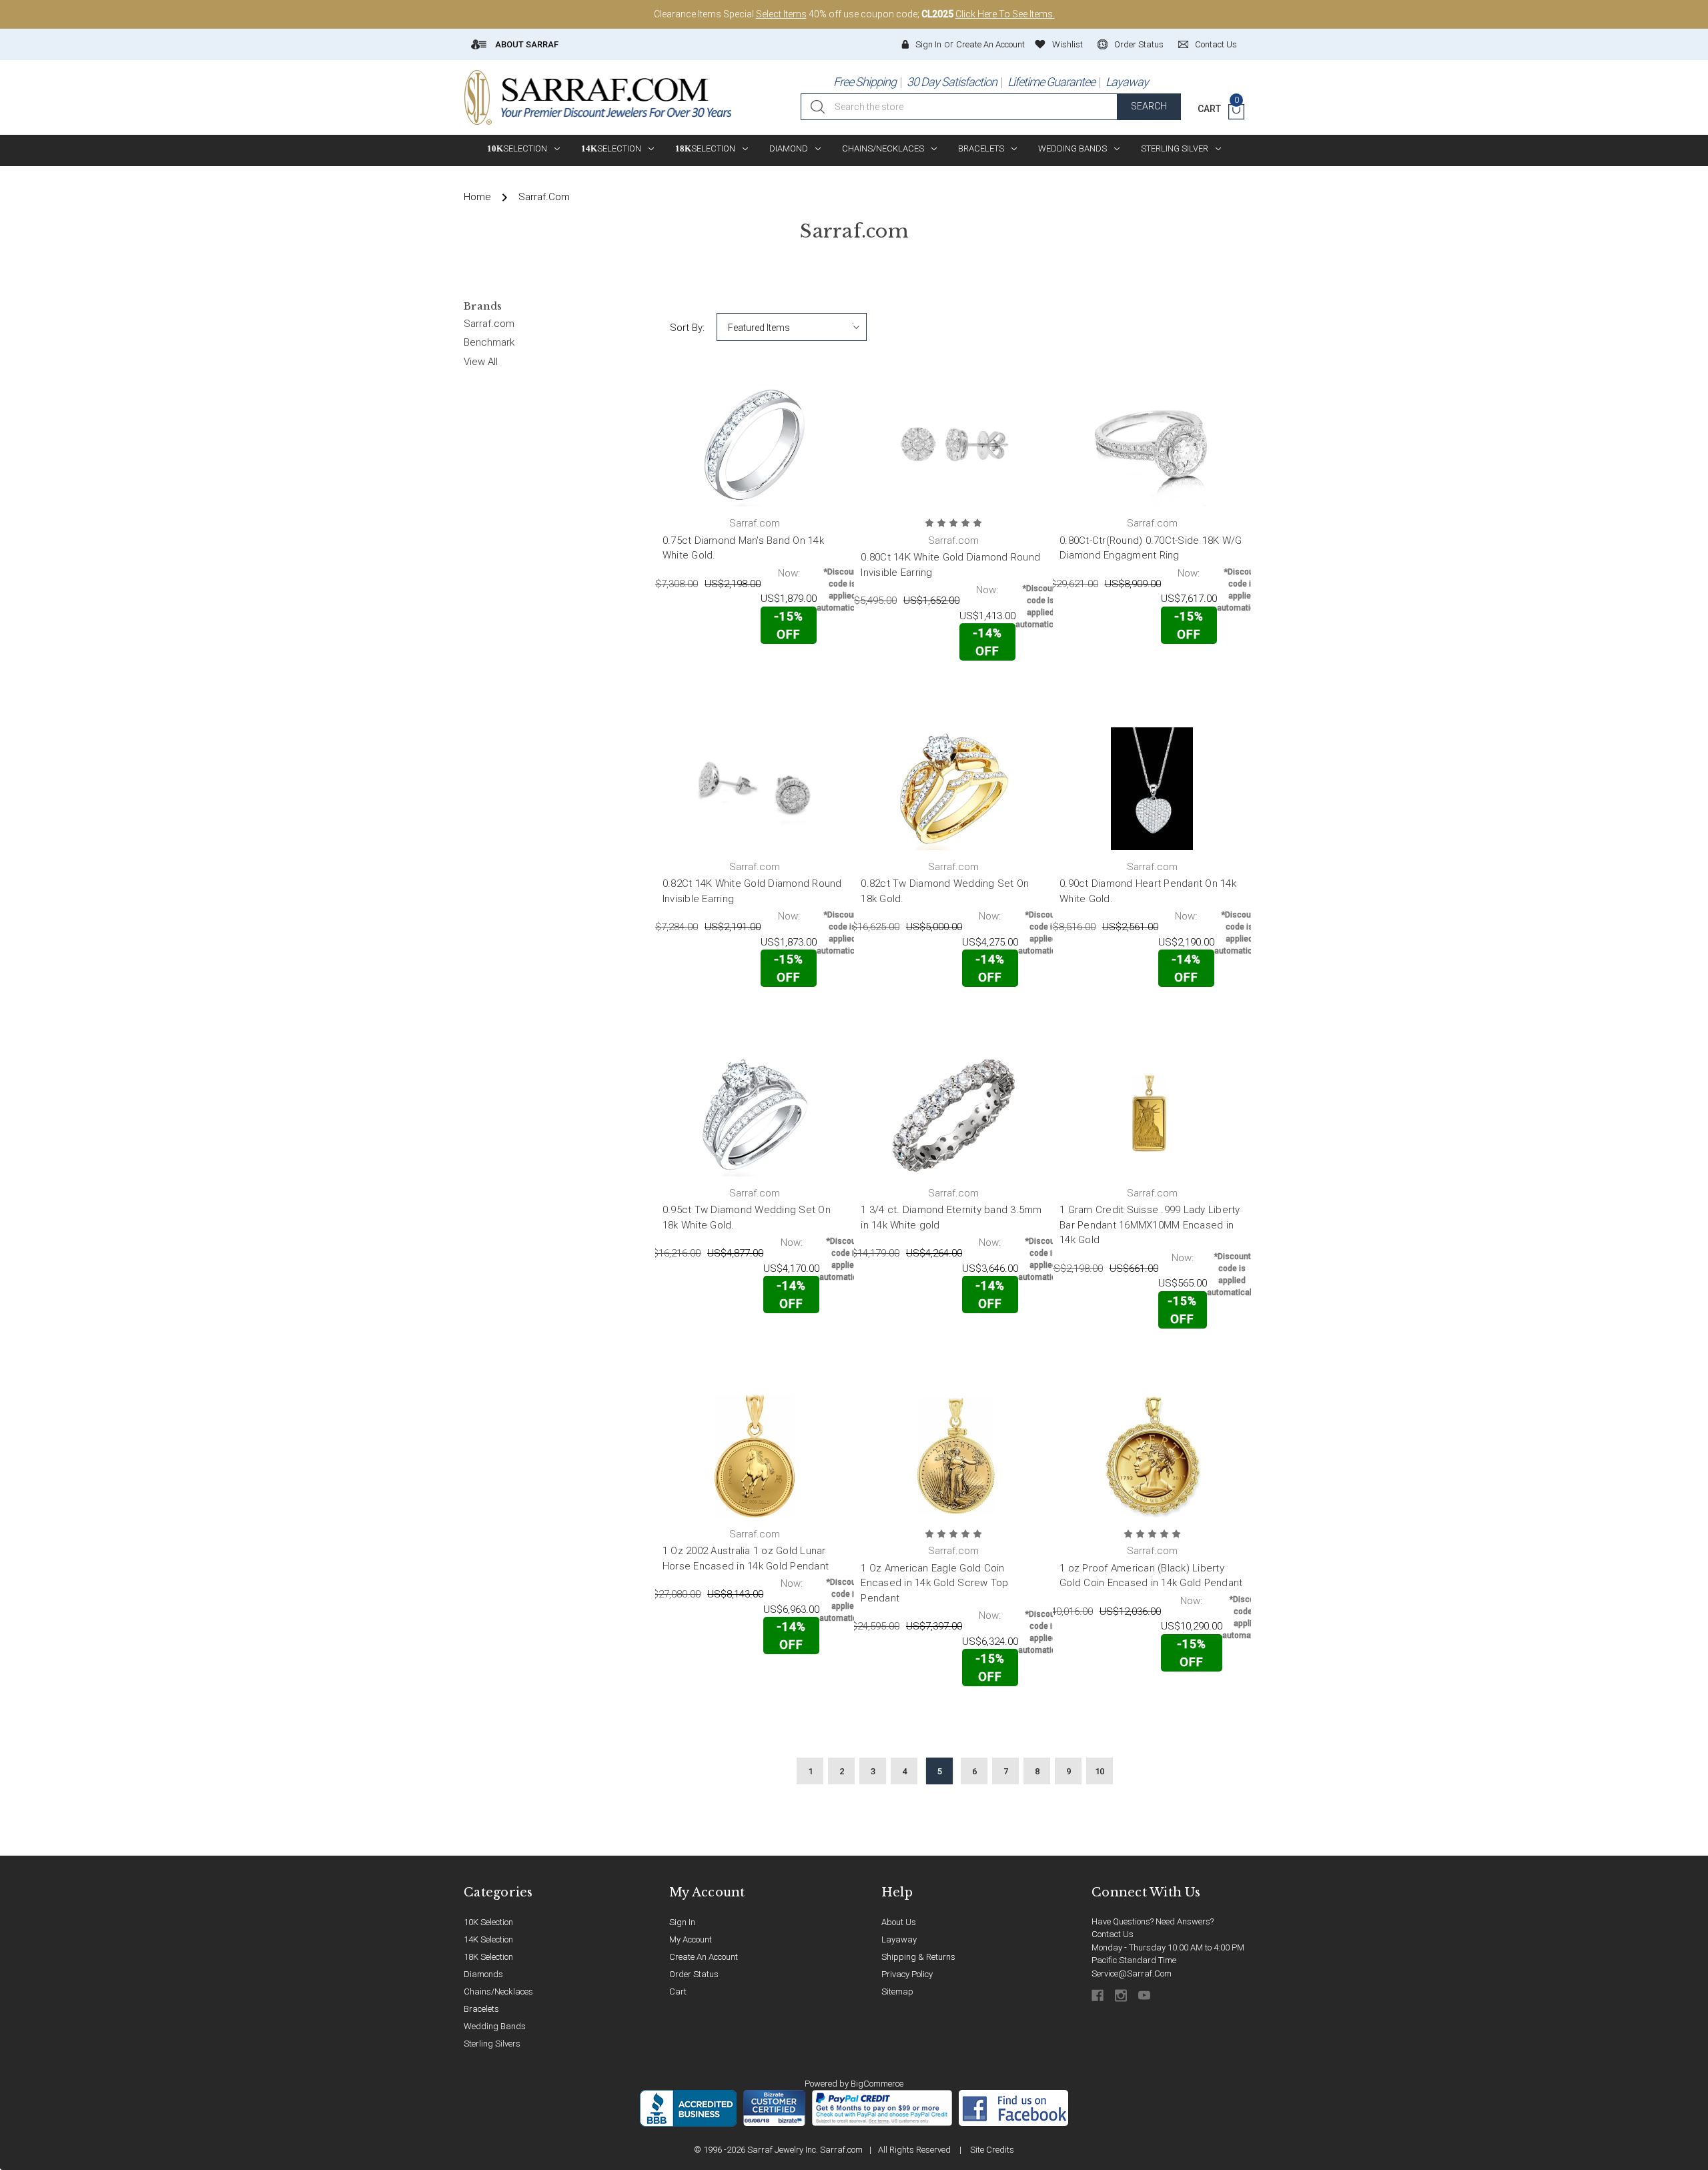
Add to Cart (905, 690)
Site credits (992, 2150)
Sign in (928, 44)
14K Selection (488, 1939)
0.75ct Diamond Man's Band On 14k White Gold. (743, 548)
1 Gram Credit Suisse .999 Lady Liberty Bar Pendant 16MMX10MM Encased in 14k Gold (1150, 1225)
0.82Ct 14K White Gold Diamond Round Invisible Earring (752, 891)
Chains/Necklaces (883, 148)
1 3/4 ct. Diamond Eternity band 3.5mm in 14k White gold (951, 1217)
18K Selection (488, 1957)
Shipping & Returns (918, 1957)
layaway (899, 1939)
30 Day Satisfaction (952, 82)
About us (899, 1922)
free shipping (865, 82)
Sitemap (897, 1992)
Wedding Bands (1073, 148)
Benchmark (489, 342)
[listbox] (792, 327)
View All (481, 362)
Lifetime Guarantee (1051, 82)
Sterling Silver (1175, 148)
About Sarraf (526, 44)
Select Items (781, 14)
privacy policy (907, 1974)
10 (1100, 1771)
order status (1139, 44)
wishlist (1067, 44)
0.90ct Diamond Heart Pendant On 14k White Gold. (1148, 891)
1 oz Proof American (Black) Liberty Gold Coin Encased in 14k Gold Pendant (1151, 1576)
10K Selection (488, 1922)
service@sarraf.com (1132, 1973)
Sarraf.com (489, 324)
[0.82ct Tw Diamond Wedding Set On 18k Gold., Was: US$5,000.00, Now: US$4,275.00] (953, 789)
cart (678, 1992)
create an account (704, 1957)
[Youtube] (1145, 1996)
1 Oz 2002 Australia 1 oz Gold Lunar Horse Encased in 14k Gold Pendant (746, 1558)
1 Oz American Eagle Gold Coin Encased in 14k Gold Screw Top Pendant (934, 1583)
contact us (1216, 44)
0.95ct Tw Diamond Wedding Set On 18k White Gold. (747, 1217)
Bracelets (981, 148)
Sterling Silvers (492, 2044)
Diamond (789, 148)
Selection (517, 148)
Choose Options (707, 672)
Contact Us (1113, 1934)
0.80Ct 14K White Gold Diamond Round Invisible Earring (950, 565)
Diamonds (483, 1974)
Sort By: (687, 328)
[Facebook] (1099, 1996)
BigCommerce (877, 2084)
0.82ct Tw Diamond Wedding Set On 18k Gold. (945, 891)
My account (691, 1939)
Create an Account (990, 44)
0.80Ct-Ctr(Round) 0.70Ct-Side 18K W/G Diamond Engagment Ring (1151, 548)
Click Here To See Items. (1005, 14)
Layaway (1127, 82)
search (1149, 106)
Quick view (804, 672)
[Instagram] (1122, 1996)
